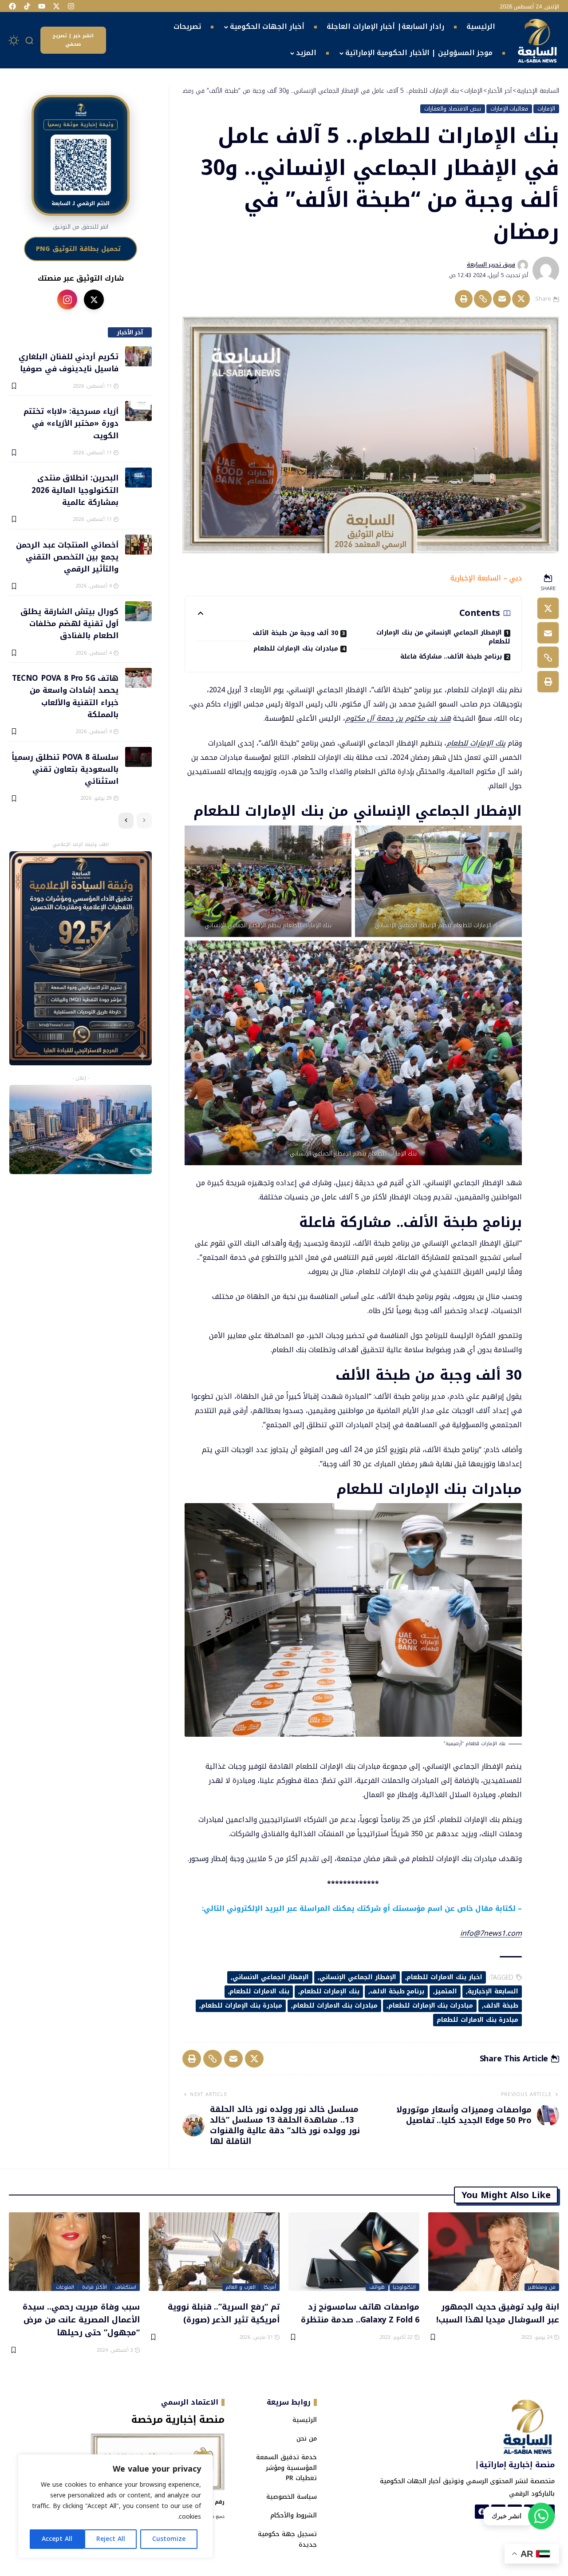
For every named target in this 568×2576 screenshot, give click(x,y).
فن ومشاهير (542, 2287)
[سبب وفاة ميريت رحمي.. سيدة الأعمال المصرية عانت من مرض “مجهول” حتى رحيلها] (74, 2252)
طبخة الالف (501, 2006)
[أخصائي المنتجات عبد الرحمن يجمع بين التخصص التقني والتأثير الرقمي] (138, 545)
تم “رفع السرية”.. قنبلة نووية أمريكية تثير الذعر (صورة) (224, 2313)
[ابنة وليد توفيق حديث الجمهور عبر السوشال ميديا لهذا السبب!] (494, 2252)
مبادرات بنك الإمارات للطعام (296, 649)
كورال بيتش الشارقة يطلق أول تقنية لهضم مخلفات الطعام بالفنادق (69, 623)
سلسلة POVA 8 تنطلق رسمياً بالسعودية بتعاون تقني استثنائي (65, 769)
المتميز (446, 1991)
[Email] (502, 299)
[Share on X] (521, 299)
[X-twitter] (56, 6)
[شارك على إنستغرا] (67, 300)
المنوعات (65, 2287)
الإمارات (546, 109)
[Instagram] (71, 6)
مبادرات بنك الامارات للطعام (335, 2006)
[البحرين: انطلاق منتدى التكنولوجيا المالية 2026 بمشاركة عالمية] (138, 478)
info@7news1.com (491, 1933)
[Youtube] (42, 6)
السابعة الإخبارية (493, 1991)
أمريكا (270, 2287)
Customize (169, 2539)
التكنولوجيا (404, 2287)
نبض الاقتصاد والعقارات (453, 109)
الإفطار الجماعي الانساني (271, 1977)
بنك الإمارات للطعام (476, 743)
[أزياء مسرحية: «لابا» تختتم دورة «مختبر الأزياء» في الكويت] (138, 411)
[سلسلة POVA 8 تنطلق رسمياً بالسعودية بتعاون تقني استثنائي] (138, 757)
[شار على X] (94, 300)
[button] (30, 40)
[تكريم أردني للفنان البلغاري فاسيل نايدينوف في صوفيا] (138, 356)
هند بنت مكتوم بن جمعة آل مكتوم (398, 718)
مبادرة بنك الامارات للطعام (477, 2020)
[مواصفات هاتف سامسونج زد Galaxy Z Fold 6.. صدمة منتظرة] (354, 2252)
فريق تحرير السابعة (491, 265)
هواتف (377, 2287)
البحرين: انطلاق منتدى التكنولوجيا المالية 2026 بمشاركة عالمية (75, 490)
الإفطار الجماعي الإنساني (358, 1977)
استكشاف (126, 2287)
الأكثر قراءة (95, 2287)
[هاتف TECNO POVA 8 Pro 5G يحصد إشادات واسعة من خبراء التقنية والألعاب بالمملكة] (138, 678)
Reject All (111, 2539)
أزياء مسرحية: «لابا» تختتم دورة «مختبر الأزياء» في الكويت (71, 423)
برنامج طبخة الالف (397, 1991)
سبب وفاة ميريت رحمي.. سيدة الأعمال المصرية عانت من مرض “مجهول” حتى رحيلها (81, 2319)
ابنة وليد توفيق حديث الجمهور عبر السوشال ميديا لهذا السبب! (498, 2313)
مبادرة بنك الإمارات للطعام (242, 2006)
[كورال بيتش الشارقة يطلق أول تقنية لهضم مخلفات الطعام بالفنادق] (138, 611)
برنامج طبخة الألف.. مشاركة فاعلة (451, 657)
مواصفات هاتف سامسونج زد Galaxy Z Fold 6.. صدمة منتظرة (360, 2313)
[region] (115, 2506)
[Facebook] (12, 6)
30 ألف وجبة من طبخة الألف (295, 633)
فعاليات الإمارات (509, 109)
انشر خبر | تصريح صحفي (73, 40)
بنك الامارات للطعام (259, 1991)
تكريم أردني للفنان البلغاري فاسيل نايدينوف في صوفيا (69, 362)
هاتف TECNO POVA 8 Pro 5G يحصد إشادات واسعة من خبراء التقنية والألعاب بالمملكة (65, 696)
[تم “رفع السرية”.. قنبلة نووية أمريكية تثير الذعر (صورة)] (214, 2252)
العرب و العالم (241, 2287)
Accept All (57, 2539)
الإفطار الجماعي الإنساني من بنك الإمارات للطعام (443, 637)
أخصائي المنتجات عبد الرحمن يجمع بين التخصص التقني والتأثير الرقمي (67, 557)
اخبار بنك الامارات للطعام (444, 1977)
